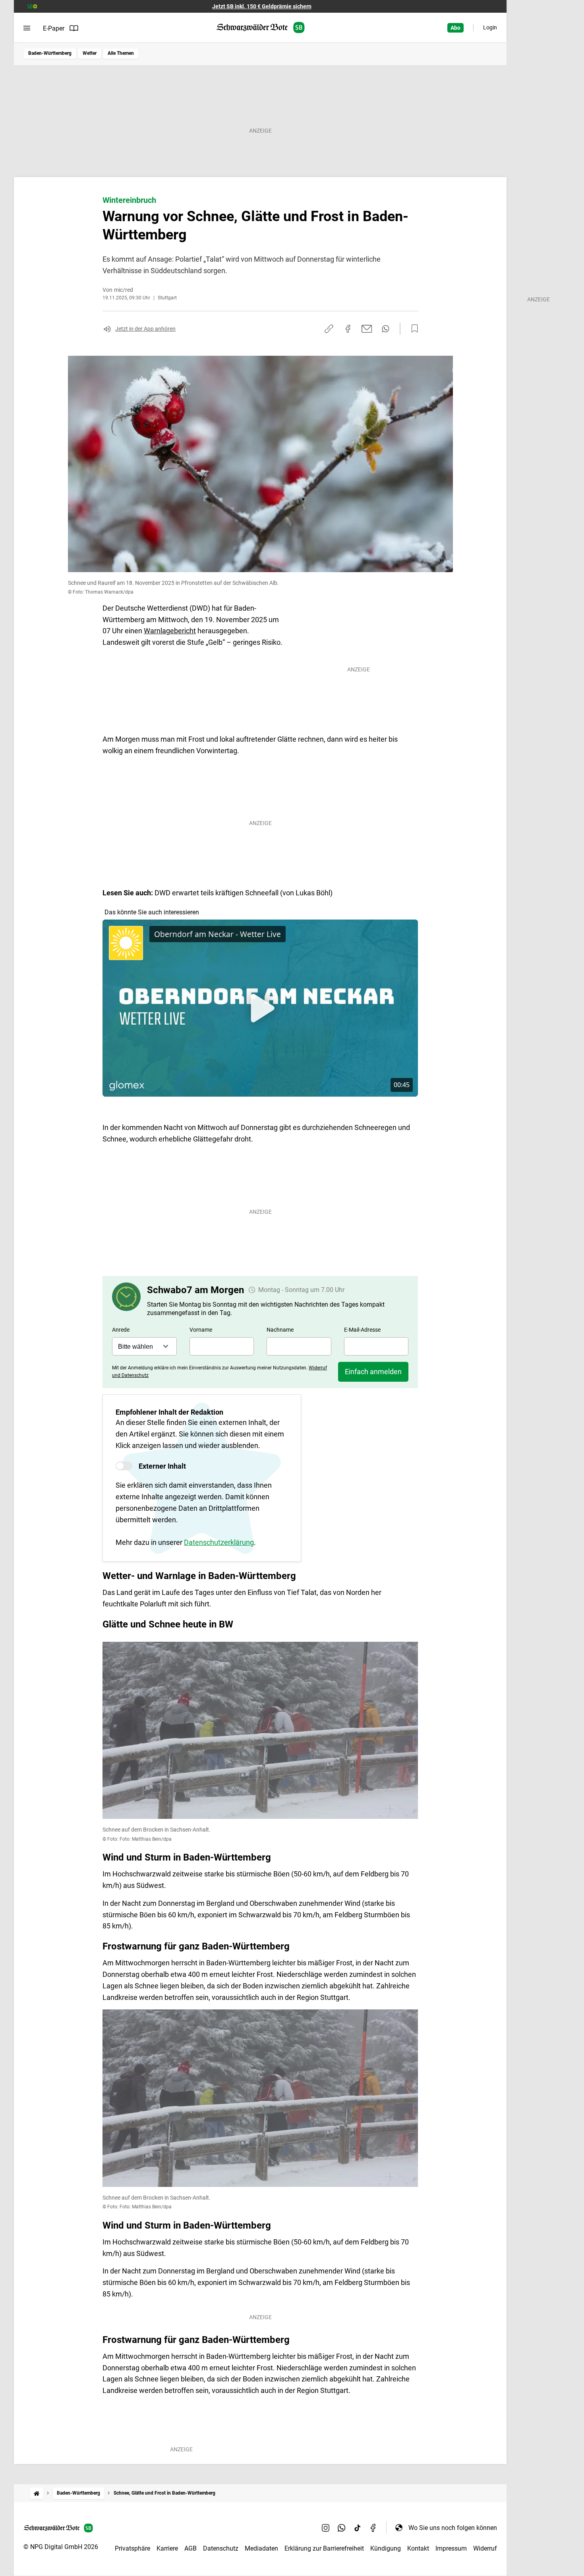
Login (490, 27)
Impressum (451, 2548)
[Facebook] (373, 2528)
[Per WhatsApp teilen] (386, 329)
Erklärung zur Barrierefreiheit (324, 2548)
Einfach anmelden (373, 1372)
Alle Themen (121, 53)
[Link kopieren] (329, 329)
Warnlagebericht (170, 631)
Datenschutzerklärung (219, 1542)
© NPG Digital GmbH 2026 (61, 2547)
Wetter (90, 53)
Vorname (201, 1330)
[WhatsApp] (342, 2528)
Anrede (121, 1330)
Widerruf (485, 2548)
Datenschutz (221, 2548)
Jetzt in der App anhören (145, 329)
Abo (455, 28)
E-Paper (54, 28)
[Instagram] (326, 2528)
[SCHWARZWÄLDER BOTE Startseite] (260, 28)
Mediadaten (261, 2548)
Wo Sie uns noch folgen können (453, 2528)
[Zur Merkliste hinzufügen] (412, 329)
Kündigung (386, 2548)
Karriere (167, 2548)
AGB (190, 2548)
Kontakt (418, 2548)
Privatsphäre (132, 2548)
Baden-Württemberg (50, 53)
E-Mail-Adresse (362, 1330)
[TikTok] (358, 2528)
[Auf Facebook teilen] (348, 329)
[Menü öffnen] (27, 28)
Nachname (280, 1330)
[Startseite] (37, 2493)
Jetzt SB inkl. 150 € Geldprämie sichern (262, 6)
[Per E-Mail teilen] (367, 329)
